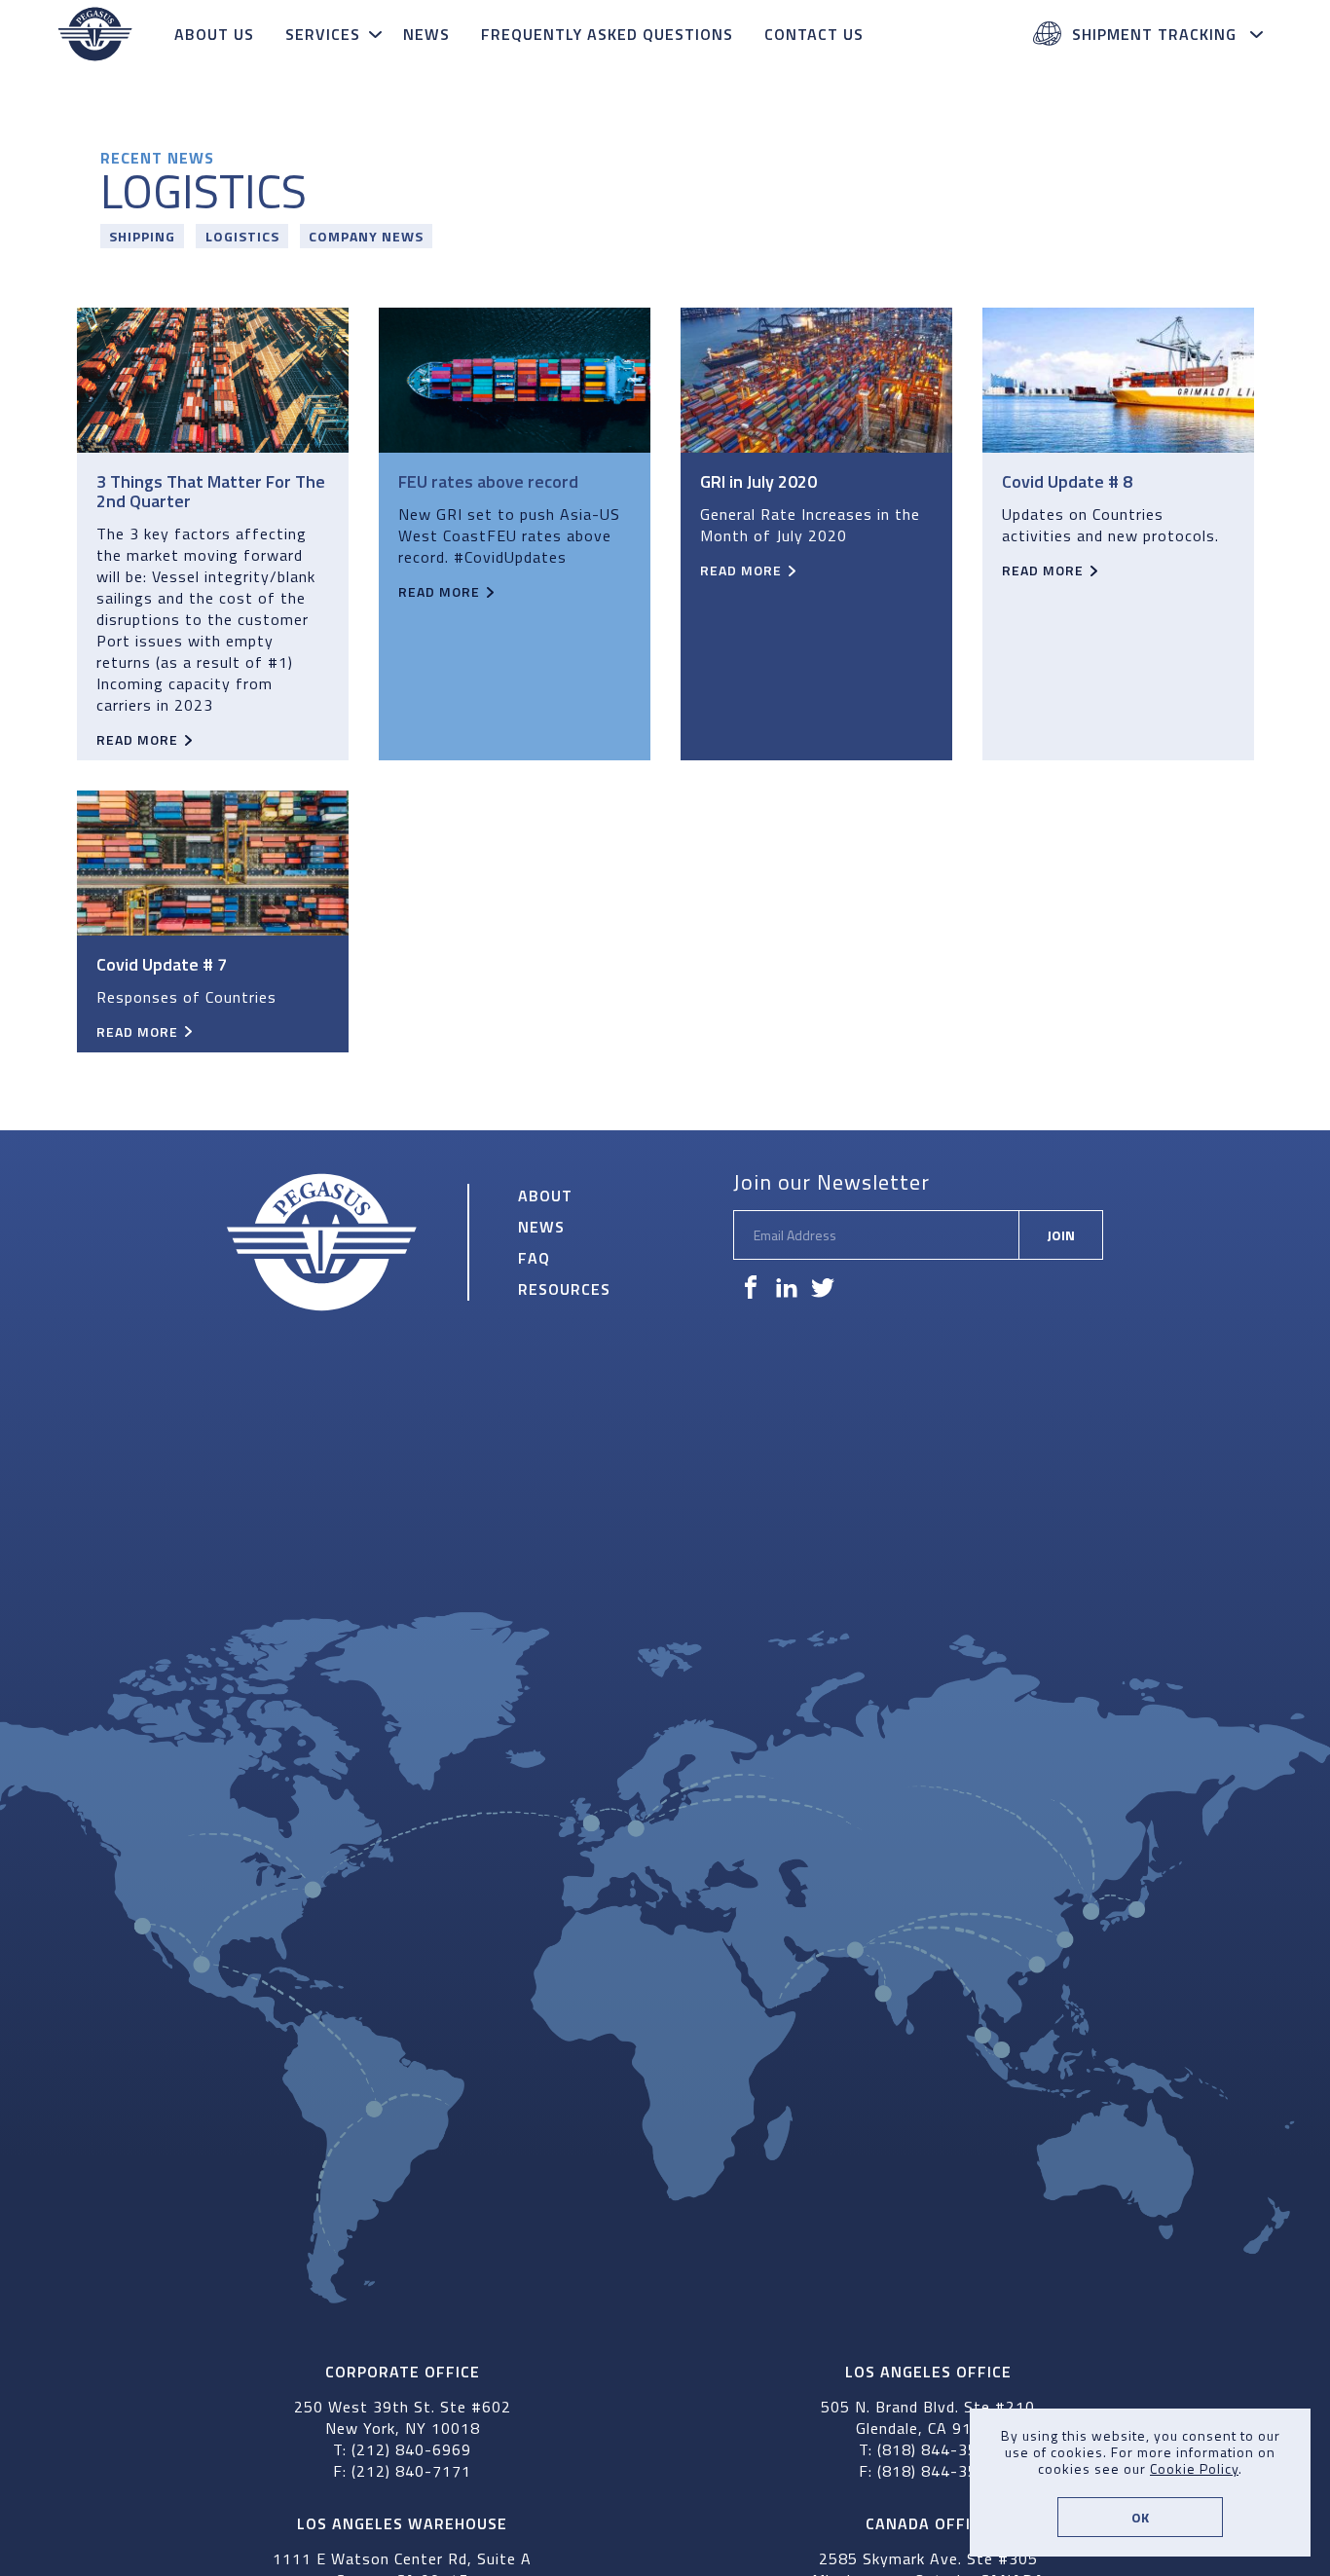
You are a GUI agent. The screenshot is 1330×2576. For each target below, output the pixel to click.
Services (323, 34)
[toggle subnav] (378, 34)
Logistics (242, 236)
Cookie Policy (1194, 2468)
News (426, 34)
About (545, 1196)
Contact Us (814, 34)
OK (1140, 2517)
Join (1061, 1235)
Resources (564, 1289)
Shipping (142, 236)
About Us (214, 34)
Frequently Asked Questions (607, 34)
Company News (366, 236)
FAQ (534, 1258)
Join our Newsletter (831, 1182)
